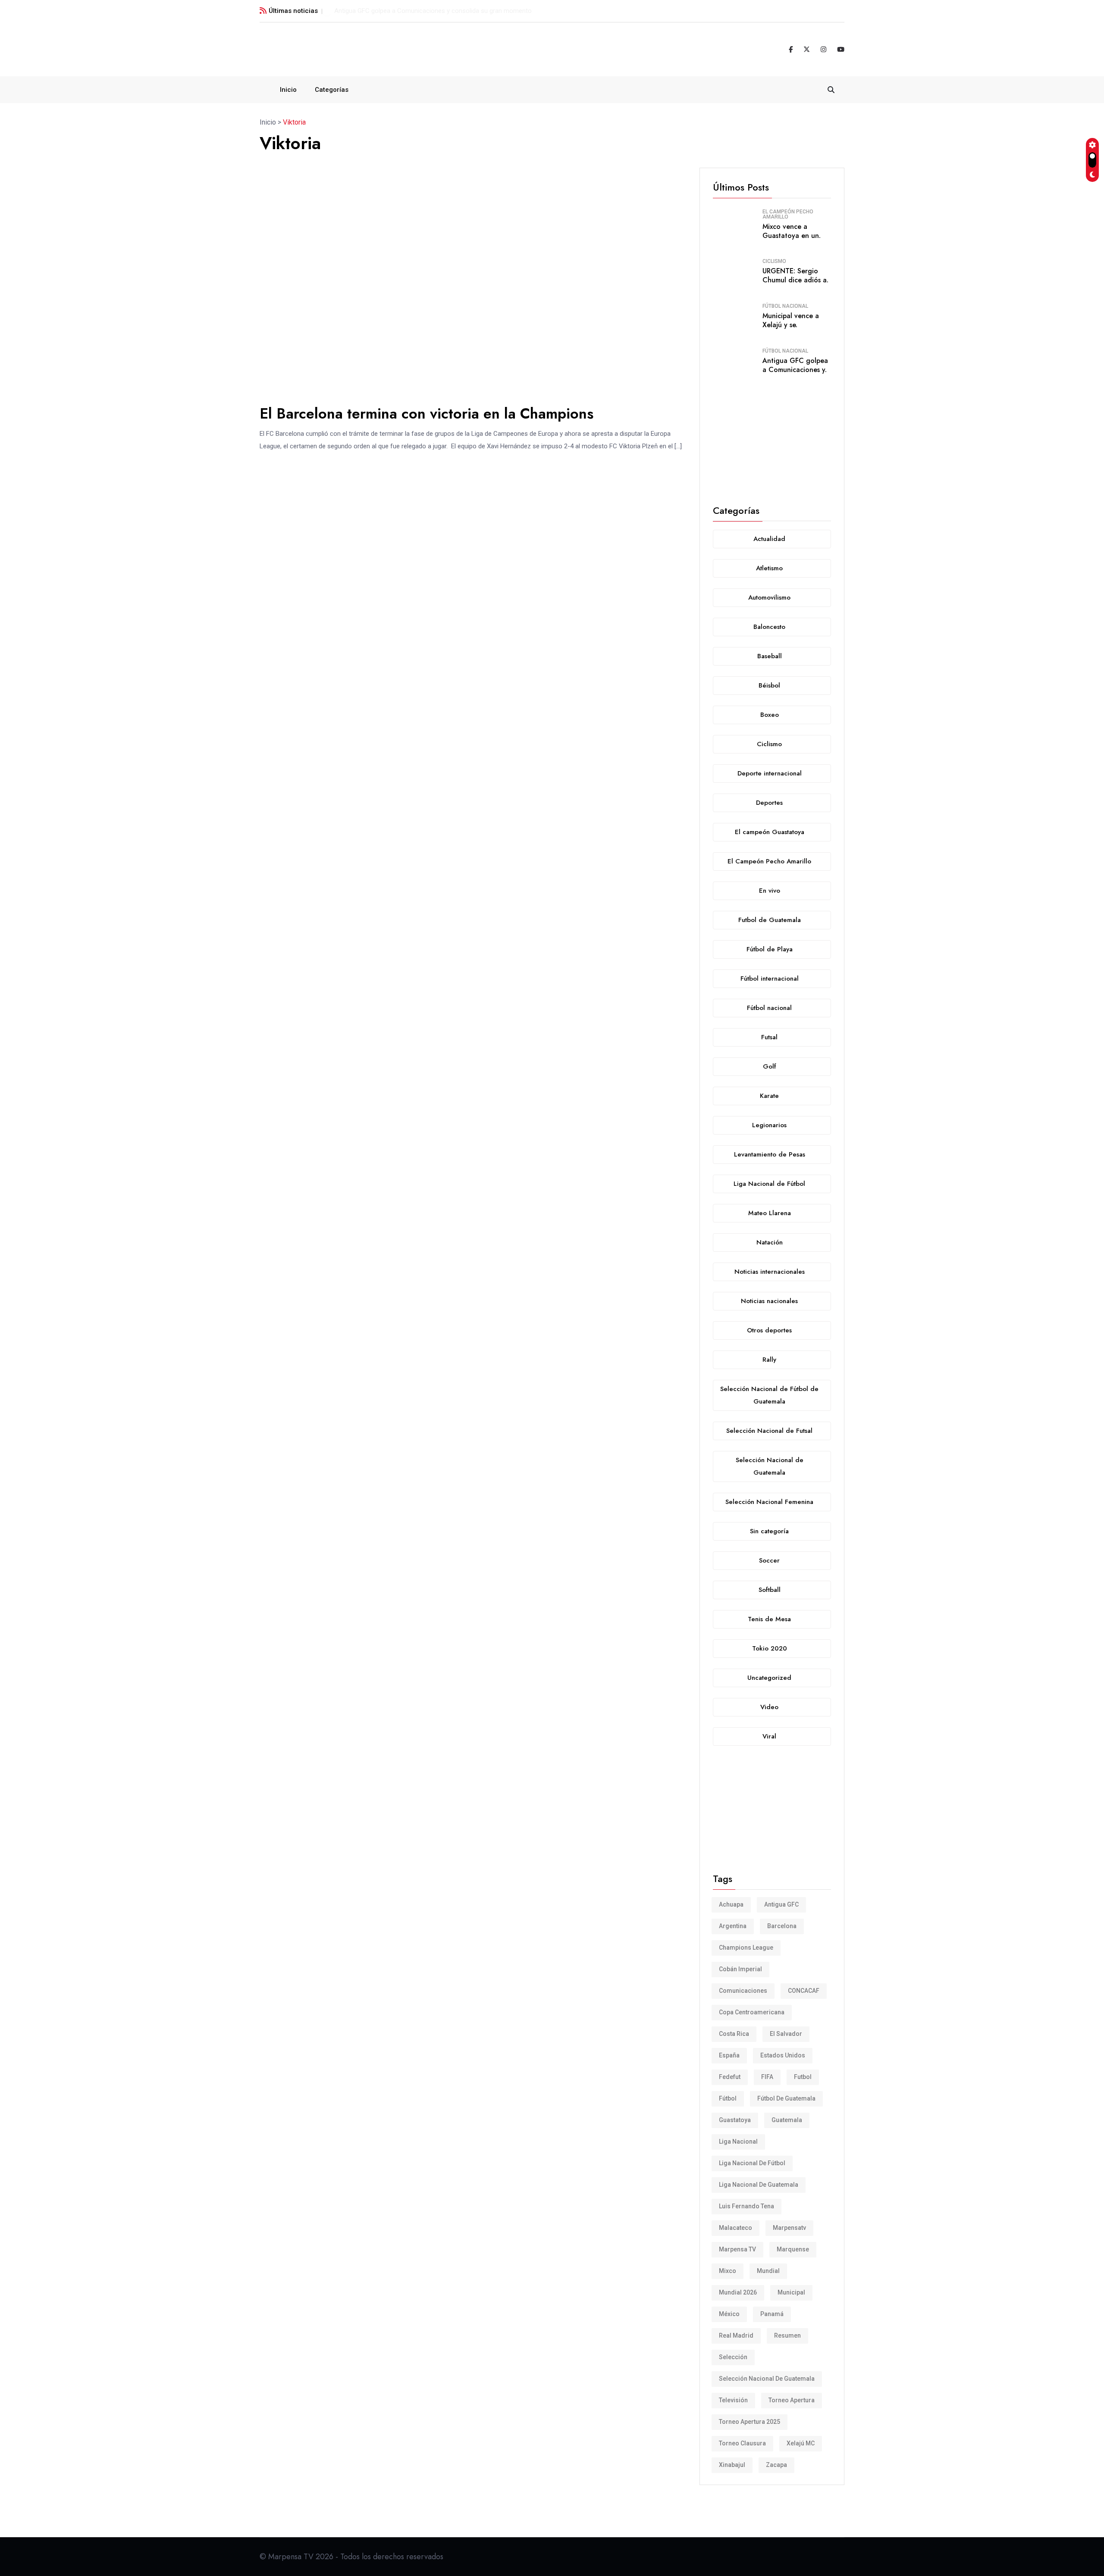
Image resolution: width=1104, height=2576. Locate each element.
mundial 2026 (738, 2292)
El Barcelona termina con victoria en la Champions (427, 414)
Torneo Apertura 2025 (750, 2422)
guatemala (787, 2120)
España (729, 2055)
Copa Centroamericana (752, 2012)
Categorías (332, 90)
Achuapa (731, 1904)
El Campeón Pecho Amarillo (788, 214)
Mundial (768, 2271)
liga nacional (738, 2141)
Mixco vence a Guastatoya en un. (792, 231)
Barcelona (782, 1926)
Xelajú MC (801, 2443)
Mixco (728, 2271)
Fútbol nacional (785, 306)
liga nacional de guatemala (759, 2185)
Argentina (733, 1926)
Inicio (288, 90)
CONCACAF (804, 1991)
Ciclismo (774, 261)
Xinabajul (732, 2465)
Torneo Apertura (792, 2400)
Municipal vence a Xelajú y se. (791, 320)
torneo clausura (742, 2443)
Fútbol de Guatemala (786, 2098)
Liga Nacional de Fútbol (752, 2163)
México (729, 2314)
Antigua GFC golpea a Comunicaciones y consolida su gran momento (433, 11)
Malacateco (735, 2228)
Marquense (793, 2249)
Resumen (787, 2335)
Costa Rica (734, 2034)
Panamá (772, 2314)
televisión (733, 2400)
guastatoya (735, 2120)
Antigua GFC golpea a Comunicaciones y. (795, 365)
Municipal (791, 2292)
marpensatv (789, 2228)
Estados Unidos (783, 2055)
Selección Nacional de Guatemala (767, 2379)
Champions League (746, 1948)
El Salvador (786, 2034)
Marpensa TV (737, 2249)
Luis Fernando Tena (746, 2206)
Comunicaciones (743, 1991)
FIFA (767, 2077)
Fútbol (728, 2098)
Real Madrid (736, 2335)
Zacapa (776, 2465)
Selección (733, 2357)
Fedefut (730, 2077)
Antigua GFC (781, 1904)
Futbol (803, 2077)
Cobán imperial (740, 1969)
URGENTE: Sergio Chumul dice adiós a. (795, 275)
